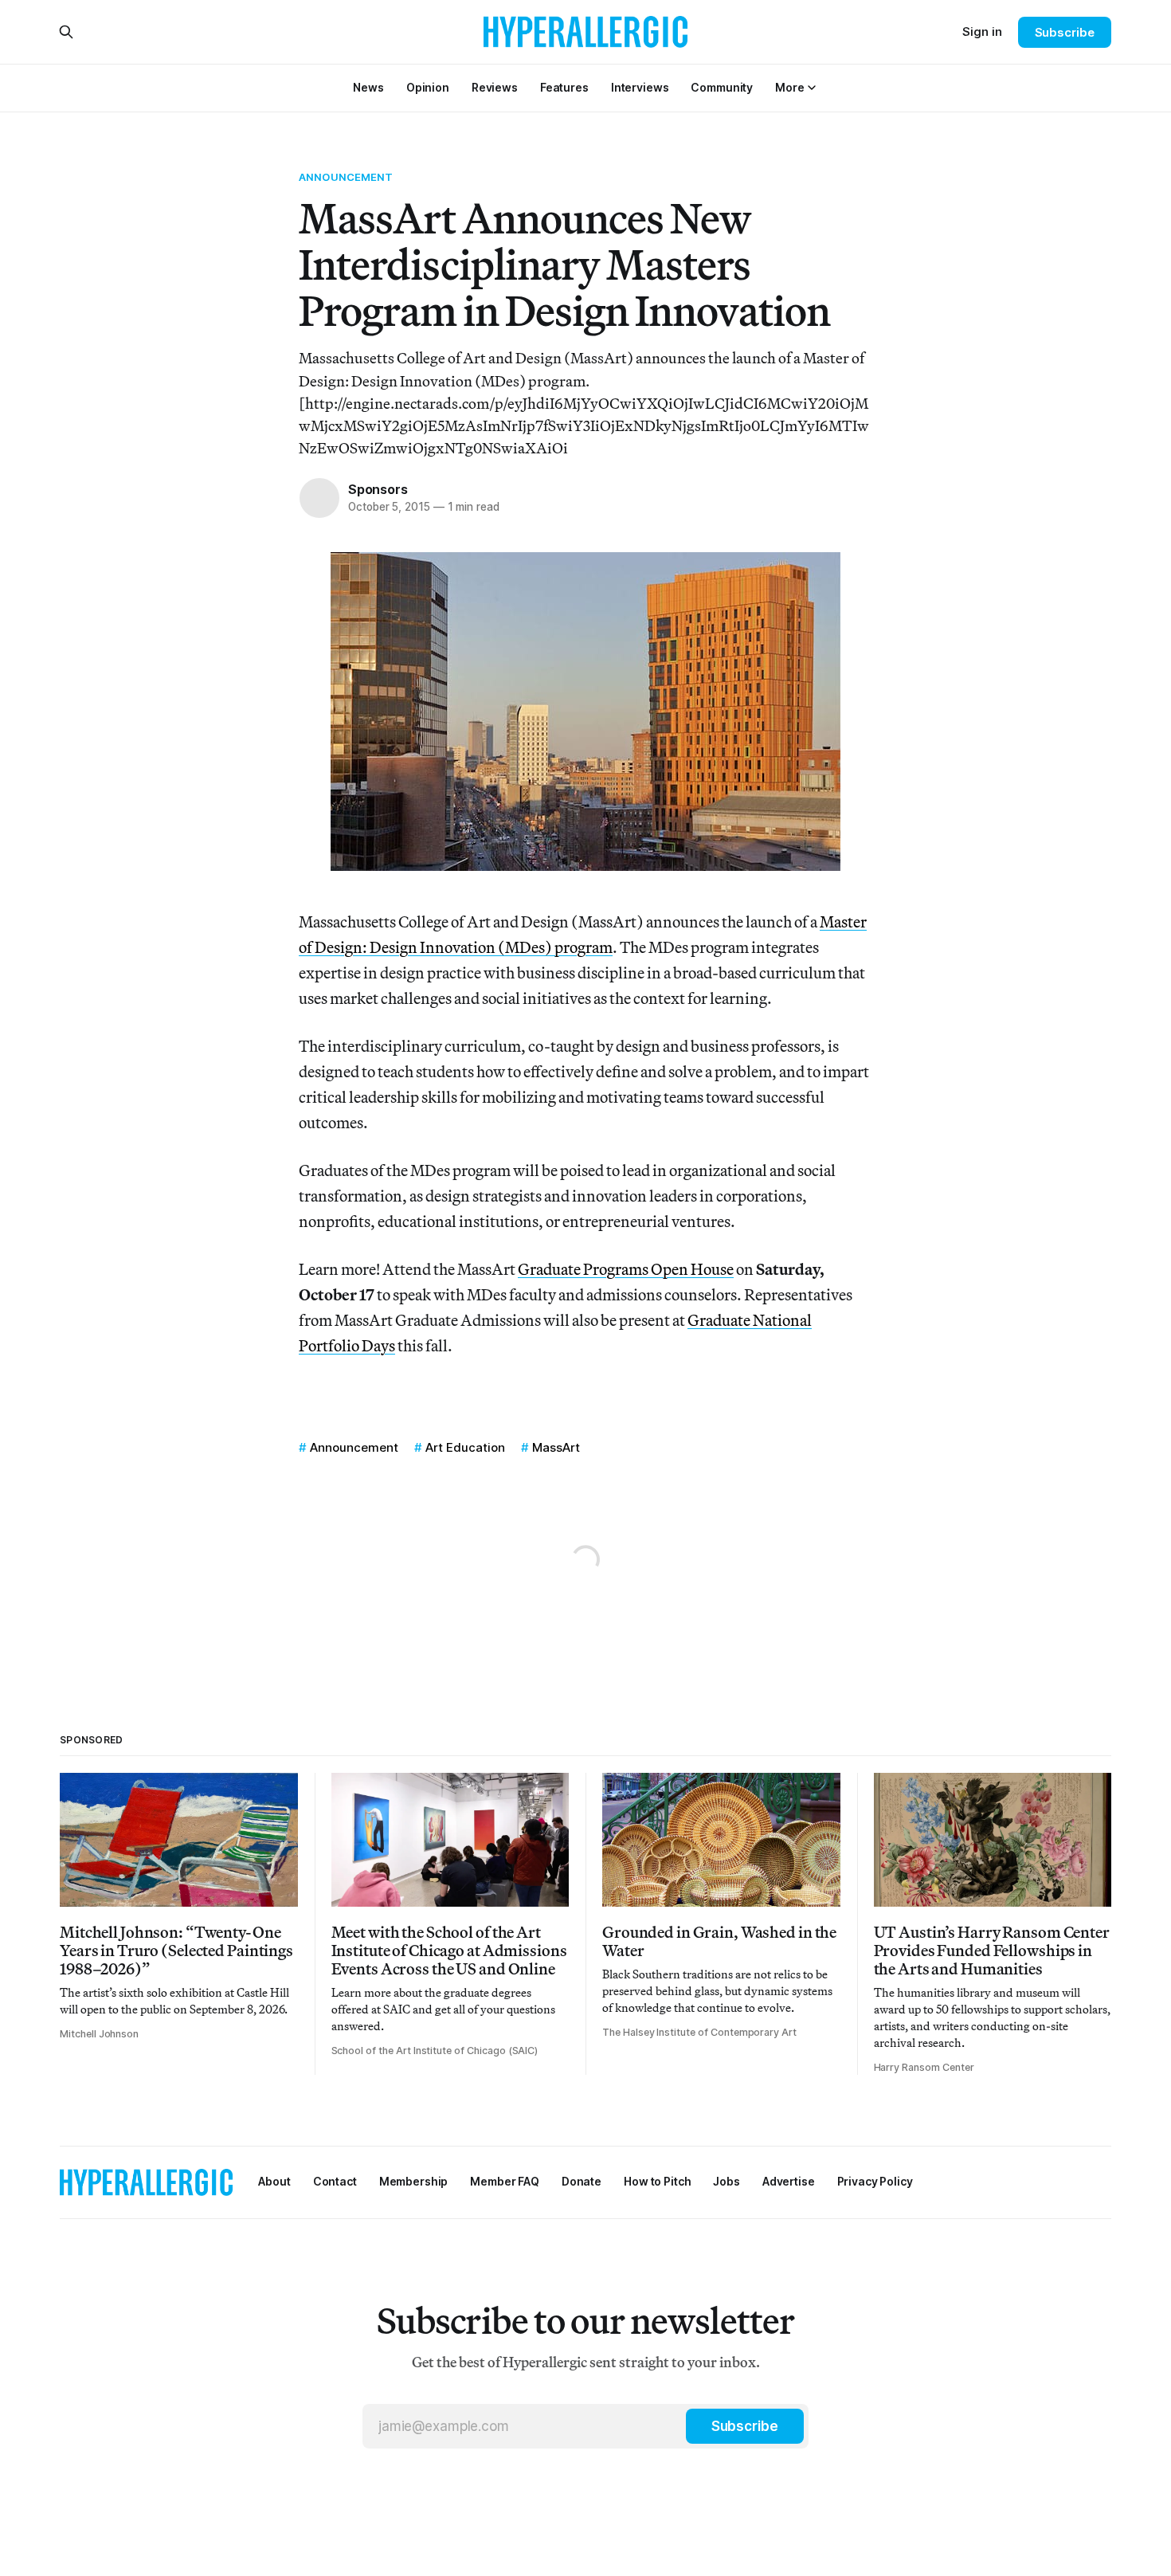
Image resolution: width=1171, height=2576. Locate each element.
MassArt (556, 1447)
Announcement (346, 177)
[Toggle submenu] (812, 88)
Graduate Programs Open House (626, 1269)
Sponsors (378, 489)
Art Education (465, 1447)
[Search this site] (66, 32)
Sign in (982, 31)
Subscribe (1065, 32)
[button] (789, 87)
